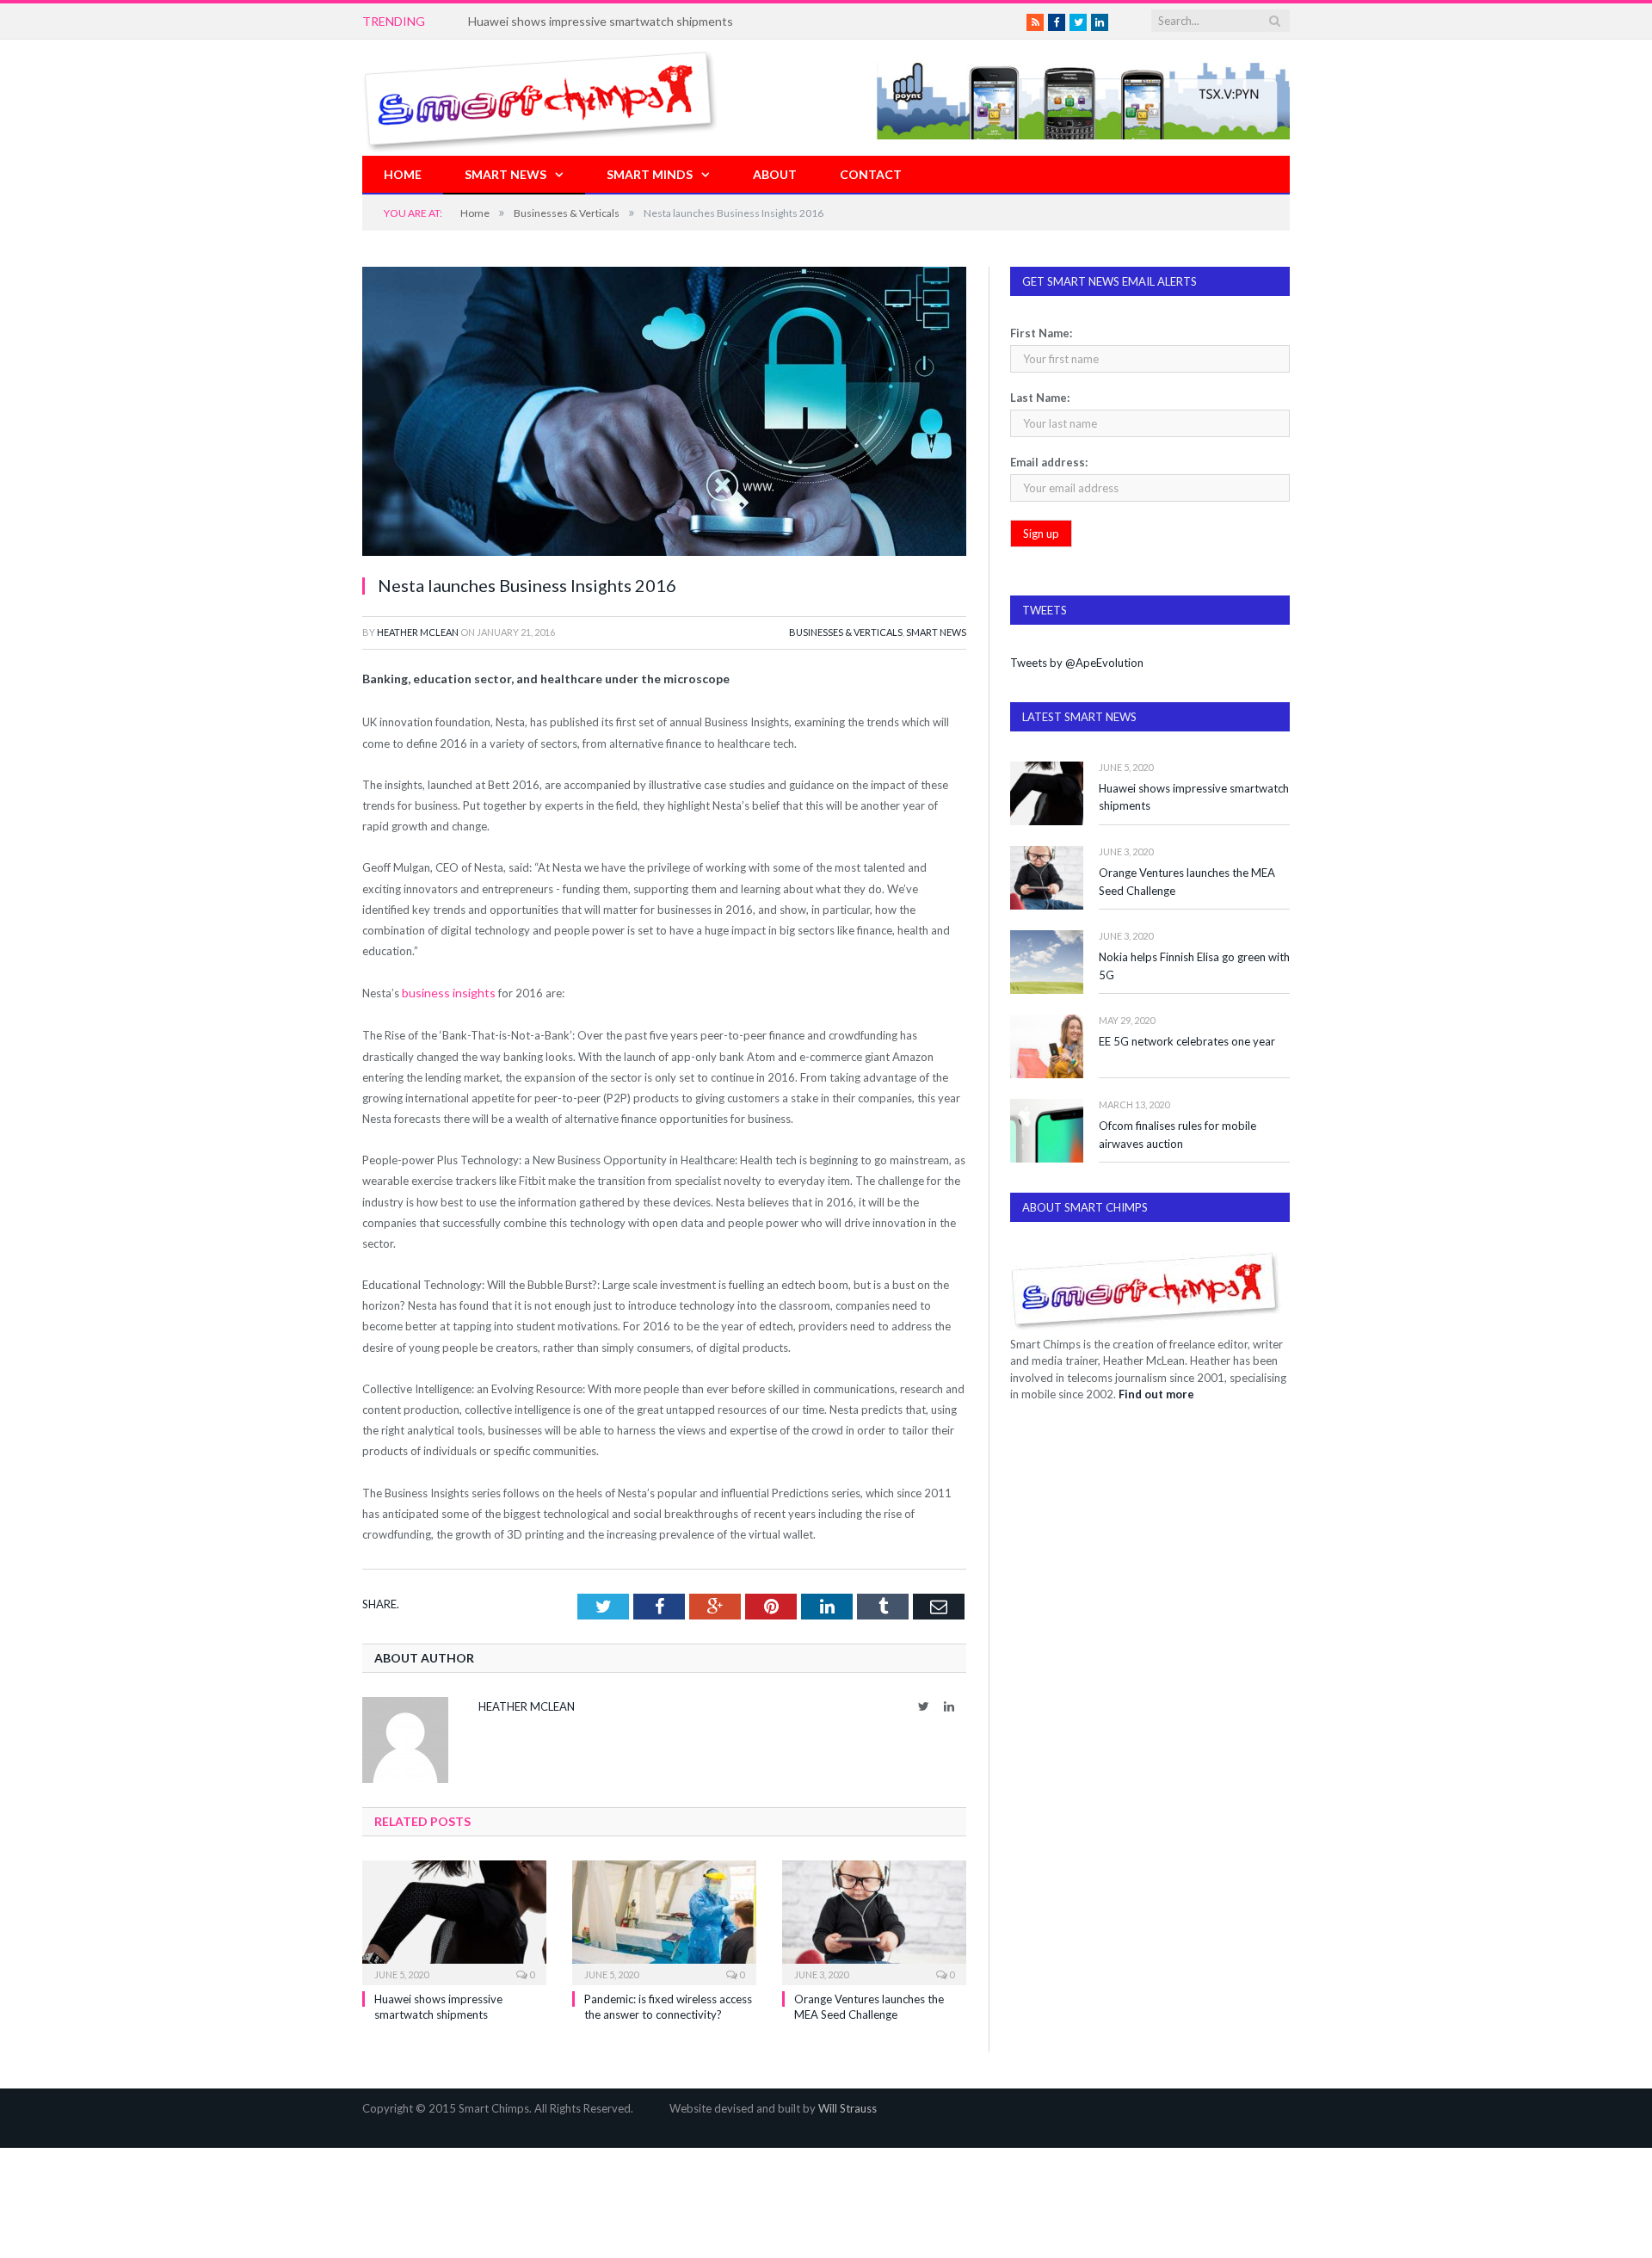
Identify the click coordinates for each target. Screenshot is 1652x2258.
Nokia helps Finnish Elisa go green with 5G (1194, 966)
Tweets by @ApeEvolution (1077, 663)
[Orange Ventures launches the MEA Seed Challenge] (874, 1919)
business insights (444, 992)
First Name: (1041, 333)
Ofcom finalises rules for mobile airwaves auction (1177, 1135)
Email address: (1049, 462)
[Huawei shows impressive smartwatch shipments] (454, 1919)
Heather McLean (418, 632)
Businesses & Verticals (846, 632)
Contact (871, 174)
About (775, 174)
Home (403, 174)
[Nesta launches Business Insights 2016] (664, 413)
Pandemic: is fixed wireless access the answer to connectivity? (636, 21)
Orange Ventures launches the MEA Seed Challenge (1187, 882)
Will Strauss (848, 2107)
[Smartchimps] (540, 98)
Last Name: (1040, 398)
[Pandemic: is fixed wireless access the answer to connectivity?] (664, 1919)
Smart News (505, 174)
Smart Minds (650, 174)
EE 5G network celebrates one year (1187, 1041)
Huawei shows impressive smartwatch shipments (1194, 797)
